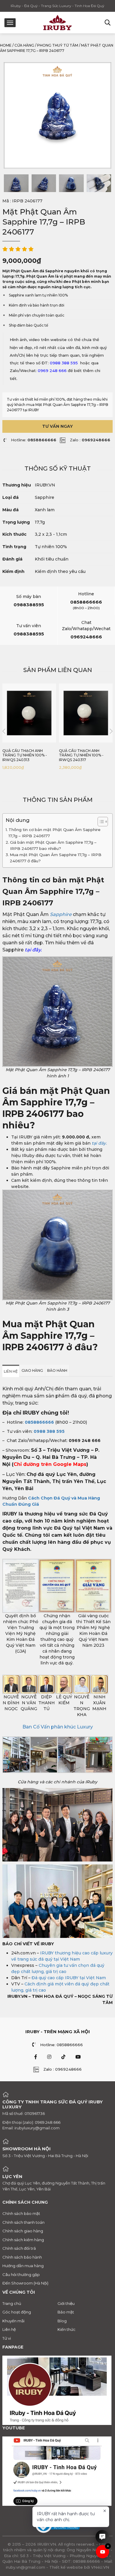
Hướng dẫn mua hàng (23, 2266)
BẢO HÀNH (57, 1370)
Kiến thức (66, 2329)
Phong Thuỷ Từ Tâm (58, 45)
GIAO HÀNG (32, 1370)
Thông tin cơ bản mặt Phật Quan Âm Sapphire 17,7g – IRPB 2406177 (55, 833)
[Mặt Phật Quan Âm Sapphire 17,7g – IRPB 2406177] (16, 183)
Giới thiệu (66, 2303)
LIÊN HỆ (11, 1371)
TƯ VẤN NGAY (57, 426)
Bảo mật (66, 2312)
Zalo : (90, 440)
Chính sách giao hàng (23, 2231)
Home (6, 45)
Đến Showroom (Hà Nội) (25, 2283)
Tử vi (7, 2338)
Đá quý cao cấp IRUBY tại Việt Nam (69, 1978)
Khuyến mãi (13, 2321)
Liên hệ (9, 2329)
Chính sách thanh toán (23, 2222)
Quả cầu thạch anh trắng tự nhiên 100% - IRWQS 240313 (25, 755)
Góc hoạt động (17, 2312)
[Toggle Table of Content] (100, 822)
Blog (62, 2321)
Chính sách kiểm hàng (23, 2240)
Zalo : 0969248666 (63, 2069)
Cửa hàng (24, 45)
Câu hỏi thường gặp (21, 2275)
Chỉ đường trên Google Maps (50, 1464)
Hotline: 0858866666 (61, 2045)
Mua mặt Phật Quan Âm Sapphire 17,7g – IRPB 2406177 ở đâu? (56, 858)
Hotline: (34, 440)
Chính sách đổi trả (19, 2248)
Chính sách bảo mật (21, 2213)
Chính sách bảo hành (22, 2257)
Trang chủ (12, 2303)
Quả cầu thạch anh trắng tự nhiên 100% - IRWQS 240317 (81, 755)
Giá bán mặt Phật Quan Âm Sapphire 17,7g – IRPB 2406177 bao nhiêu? (53, 845)
